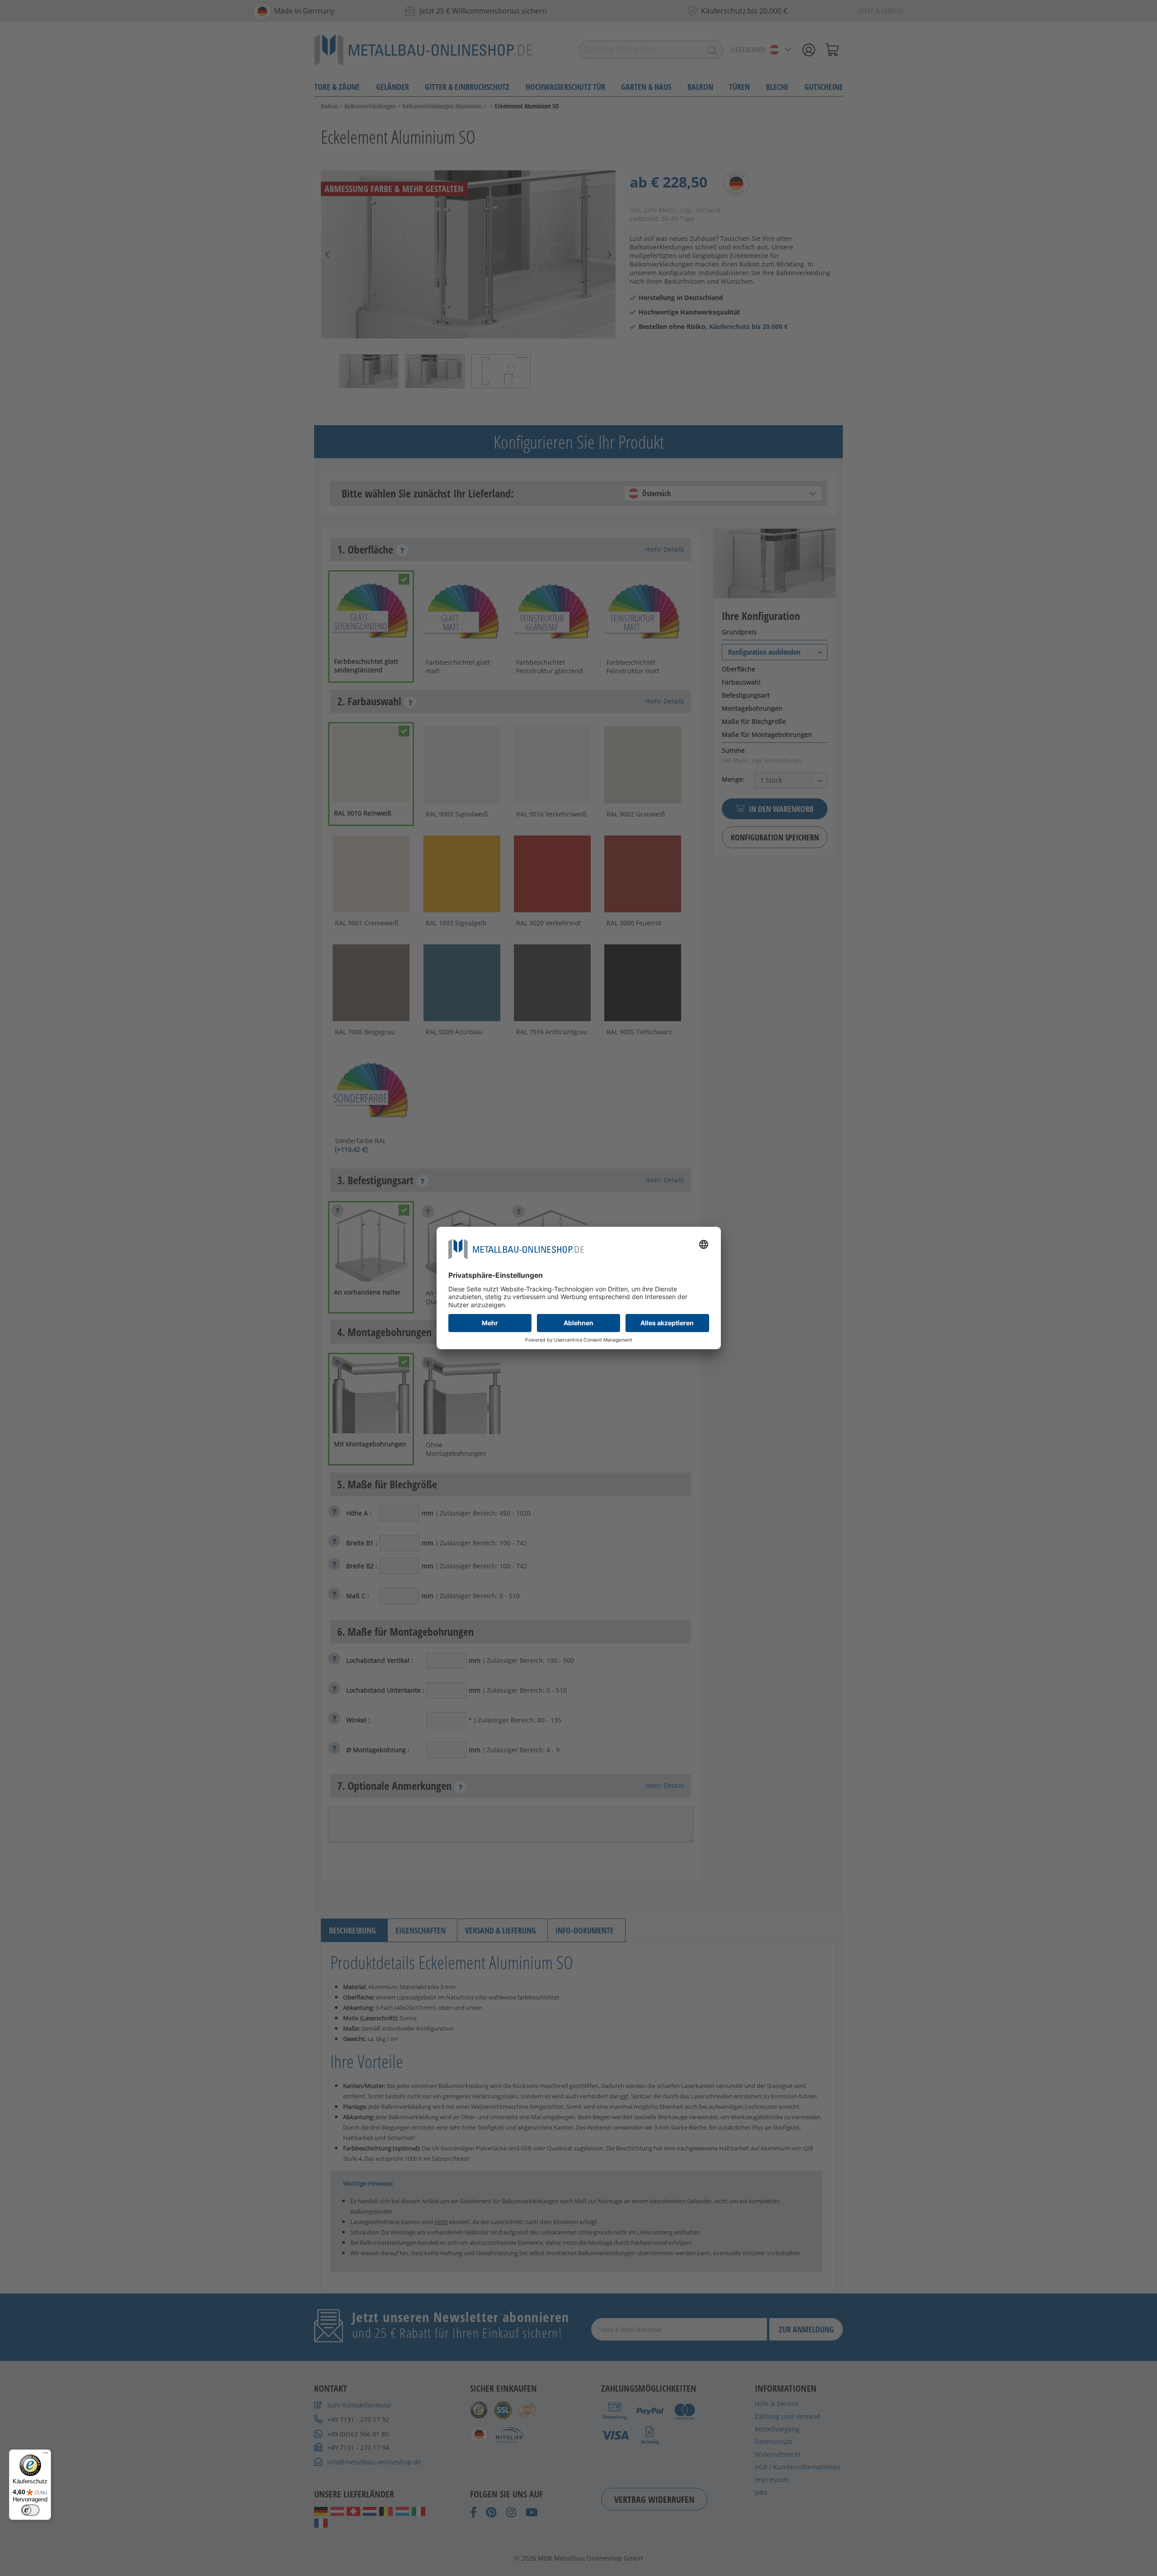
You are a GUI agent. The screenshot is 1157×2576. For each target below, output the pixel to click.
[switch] (30, 2510)
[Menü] (46, 2455)
